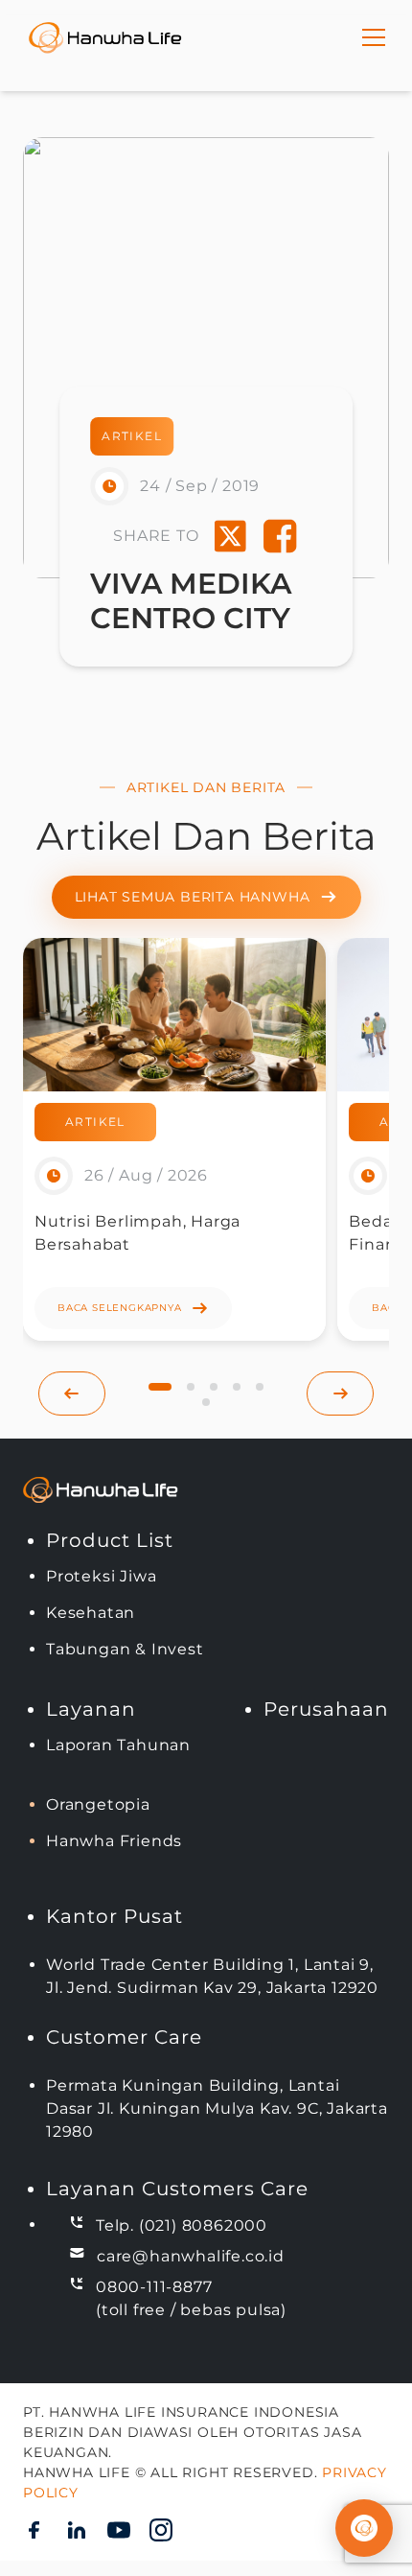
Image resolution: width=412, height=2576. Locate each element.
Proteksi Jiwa (101, 1576)
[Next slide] (340, 1393)
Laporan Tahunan (118, 1745)
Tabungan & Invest (125, 1649)
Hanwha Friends (114, 1841)
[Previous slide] (72, 1393)
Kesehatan (91, 1613)
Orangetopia (98, 1804)
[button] (160, 1387)
